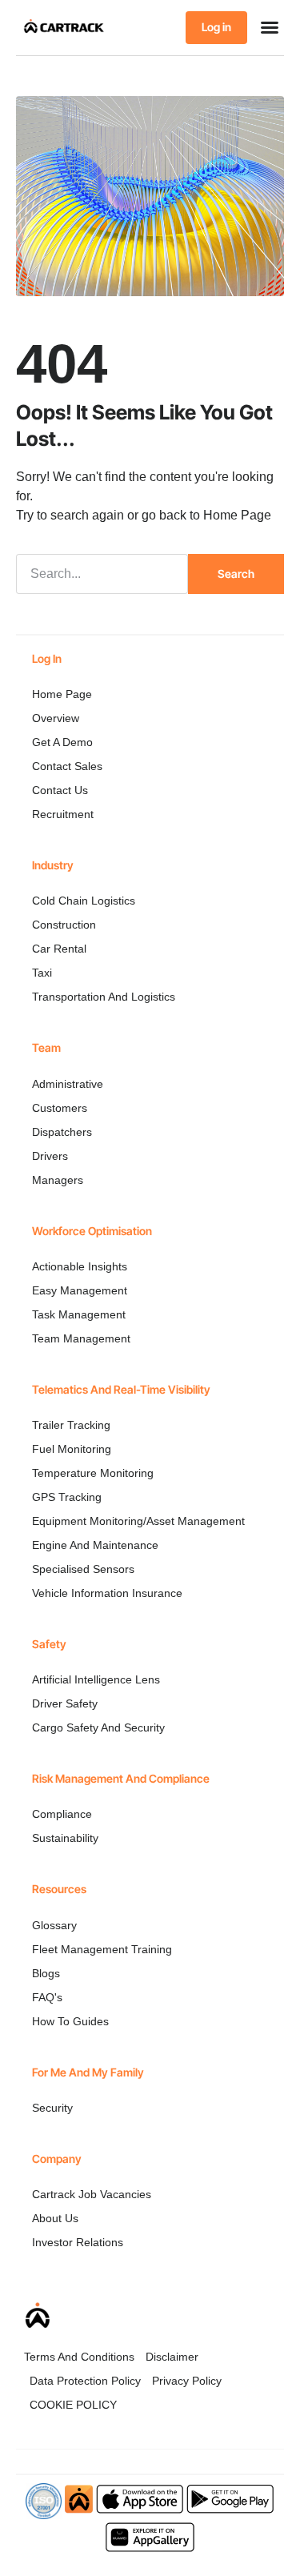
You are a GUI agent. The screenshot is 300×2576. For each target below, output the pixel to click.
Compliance (62, 1814)
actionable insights (80, 1266)
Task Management (79, 1314)
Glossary (54, 1925)
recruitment (63, 814)
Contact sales (67, 766)
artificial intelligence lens (96, 1679)
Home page (62, 694)
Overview (56, 718)
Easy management (80, 1290)
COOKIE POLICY (73, 2405)
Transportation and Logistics (104, 997)
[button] (270, 27)
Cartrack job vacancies (92, 2194)
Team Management (81, 1338)
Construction (64, 925)
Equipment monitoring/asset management (138, 1521)
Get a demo (62, 742)
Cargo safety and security (98, 1727)
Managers (58, 1180)
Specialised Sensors (83, 1569)
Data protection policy (85, 2381)
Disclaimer (172, 2357)
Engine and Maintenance (95, 1545)
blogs (46, 1973)
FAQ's (47, 1997)
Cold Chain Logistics (84, 901)
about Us (55, 2218)
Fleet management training (102, 1949)
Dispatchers (62, 1132)
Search (236, 574)
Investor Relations (78, 2242)
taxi (42, 973)
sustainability (65, 1838)
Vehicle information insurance (107, 1593)
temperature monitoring (93, 1473)
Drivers (50, 1156)
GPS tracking (67, 1497)
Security (52, 2108)
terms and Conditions (79, 2357)
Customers (60, 1108)
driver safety (65, 1703)
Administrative (68, 1084)
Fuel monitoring (72, 1449)
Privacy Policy (187, 2381)
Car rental (59, 949)
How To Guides (70, 2021)
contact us (60, 790)
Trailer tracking (71, 1425)
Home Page (237, 515)
